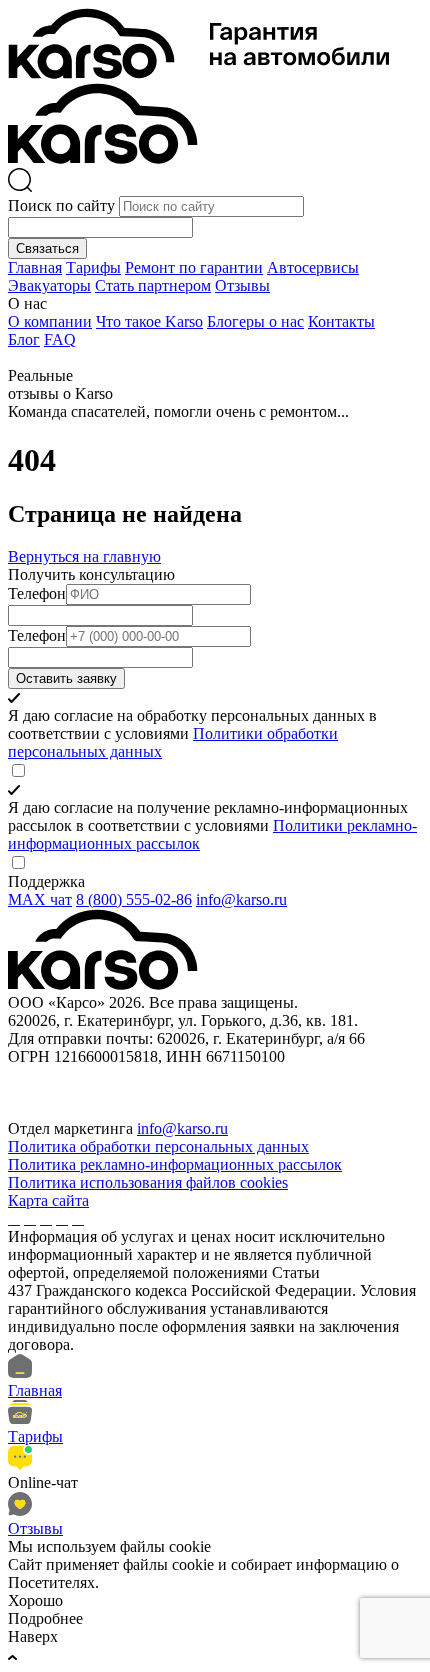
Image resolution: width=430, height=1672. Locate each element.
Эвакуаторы (49, 285)
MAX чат (40, 899)
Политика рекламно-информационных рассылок (175, 1164)
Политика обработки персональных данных (158, 1146)
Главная (35, 267)
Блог (24, 339)
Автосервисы (313, 267)
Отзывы (242, 285)
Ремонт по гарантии (194, 267)
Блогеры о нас (255, 321)
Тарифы (93, 267)
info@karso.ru (241, 899)
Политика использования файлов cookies (148, 1182)
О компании (50, 321)
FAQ (60, 339)
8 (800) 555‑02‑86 (134, 899)
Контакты (341, 321)
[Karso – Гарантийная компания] (198, 73)
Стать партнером (153, 285)
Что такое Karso (149, 321)
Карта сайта (48, 1200)
